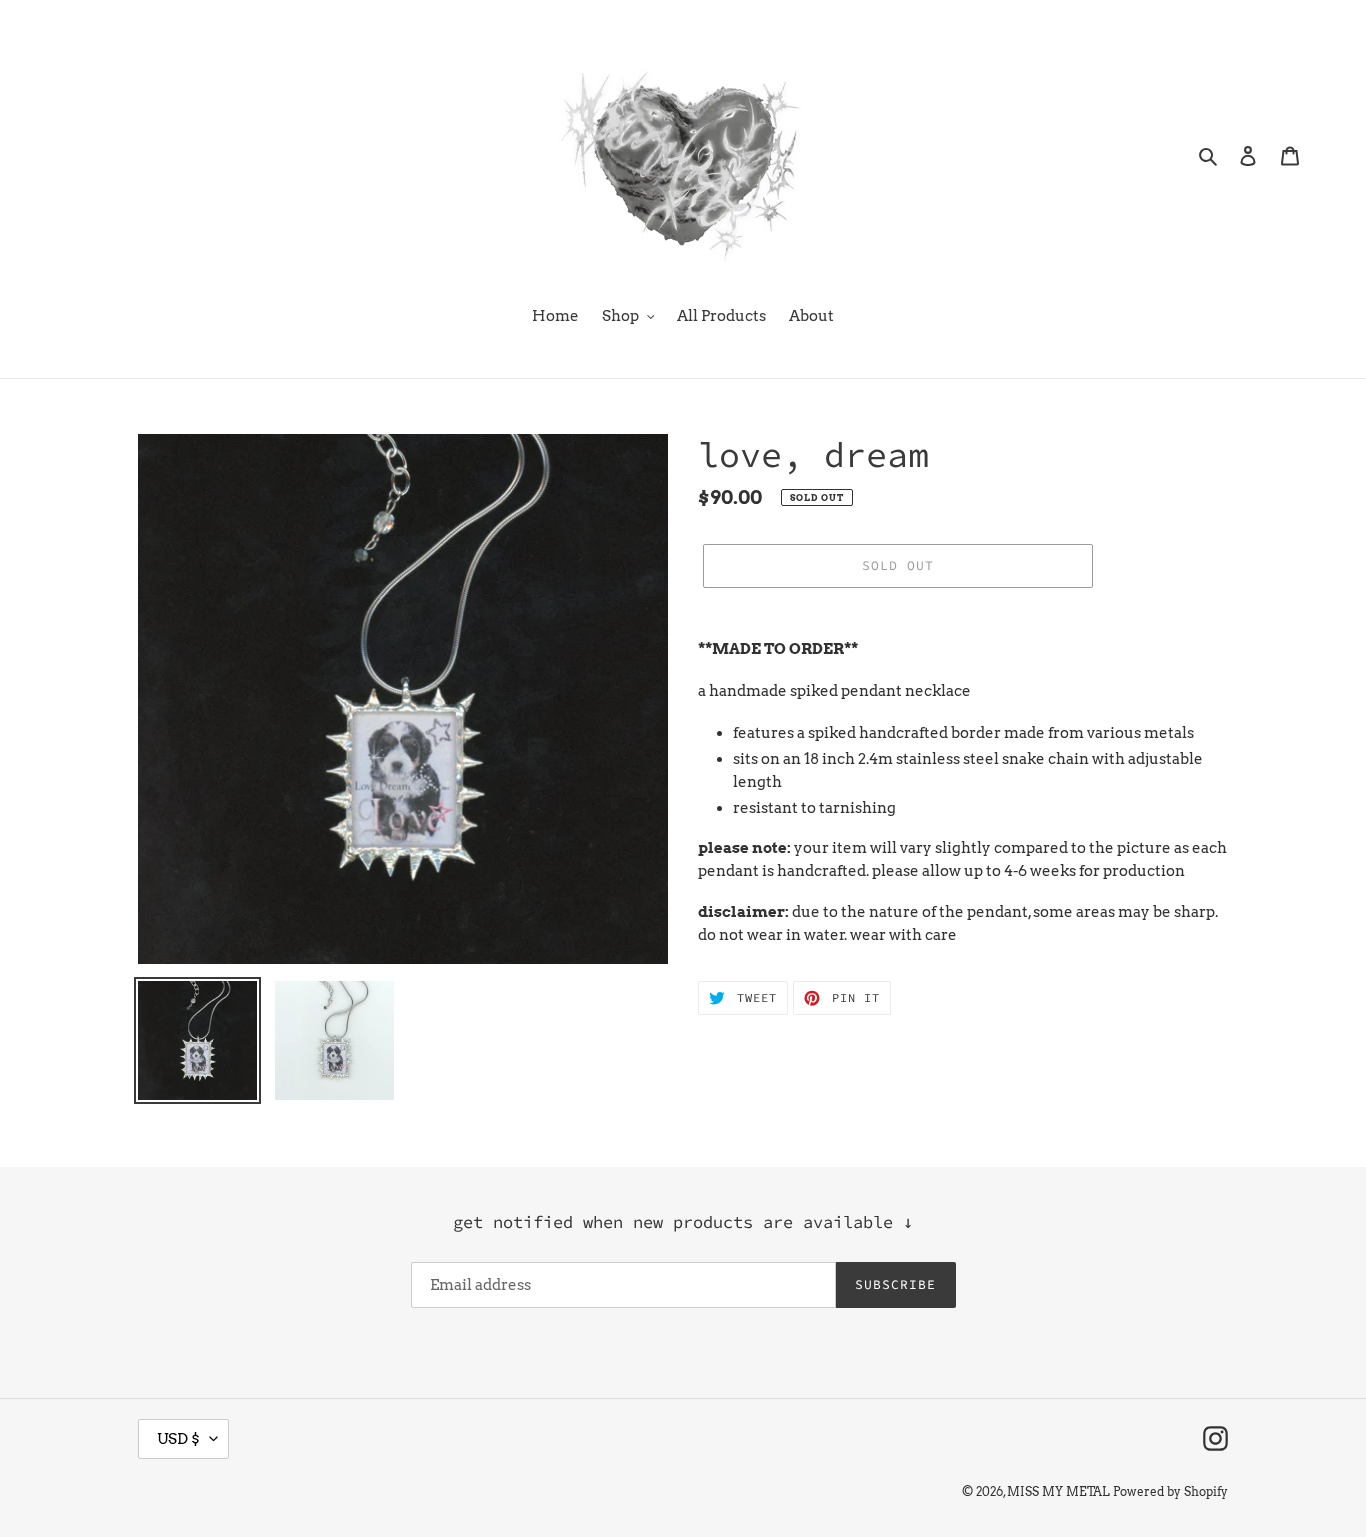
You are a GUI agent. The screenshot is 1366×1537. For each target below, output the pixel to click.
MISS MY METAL (1058, 1491)
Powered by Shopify (1170, 1491)
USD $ (178, 1439)
